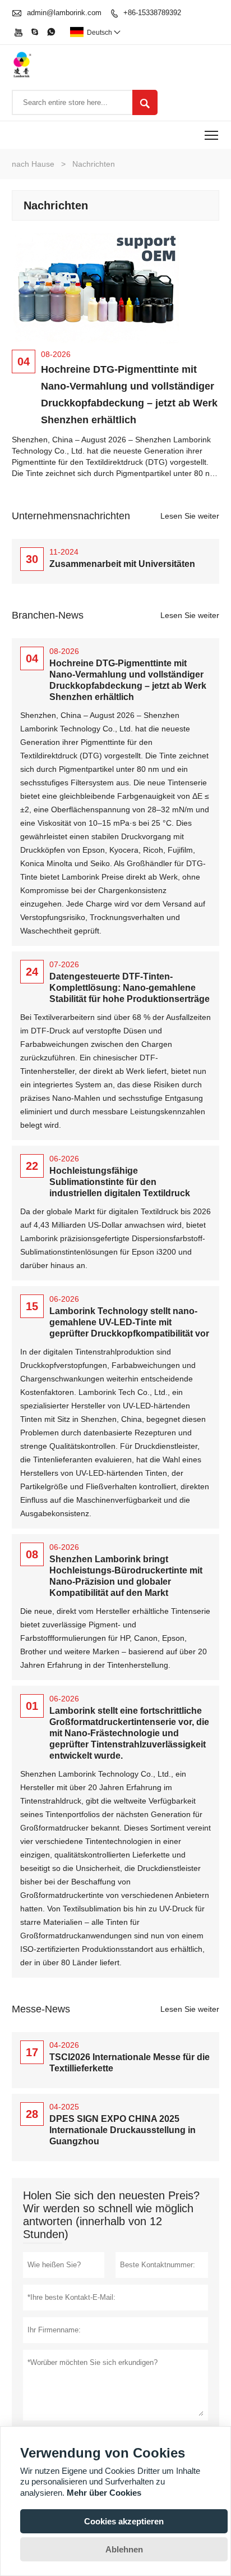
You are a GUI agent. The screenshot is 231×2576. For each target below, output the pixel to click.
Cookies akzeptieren (124, 2521)
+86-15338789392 (152, 13)
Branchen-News (48, 615)
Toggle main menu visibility (212, 135)
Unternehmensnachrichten (71, 516)
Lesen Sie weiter (190, 516)
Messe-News (41, 2009)
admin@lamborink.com (64, 13)
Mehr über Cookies (104, 2493)
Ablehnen (124, 2549)
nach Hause (33, 164)
